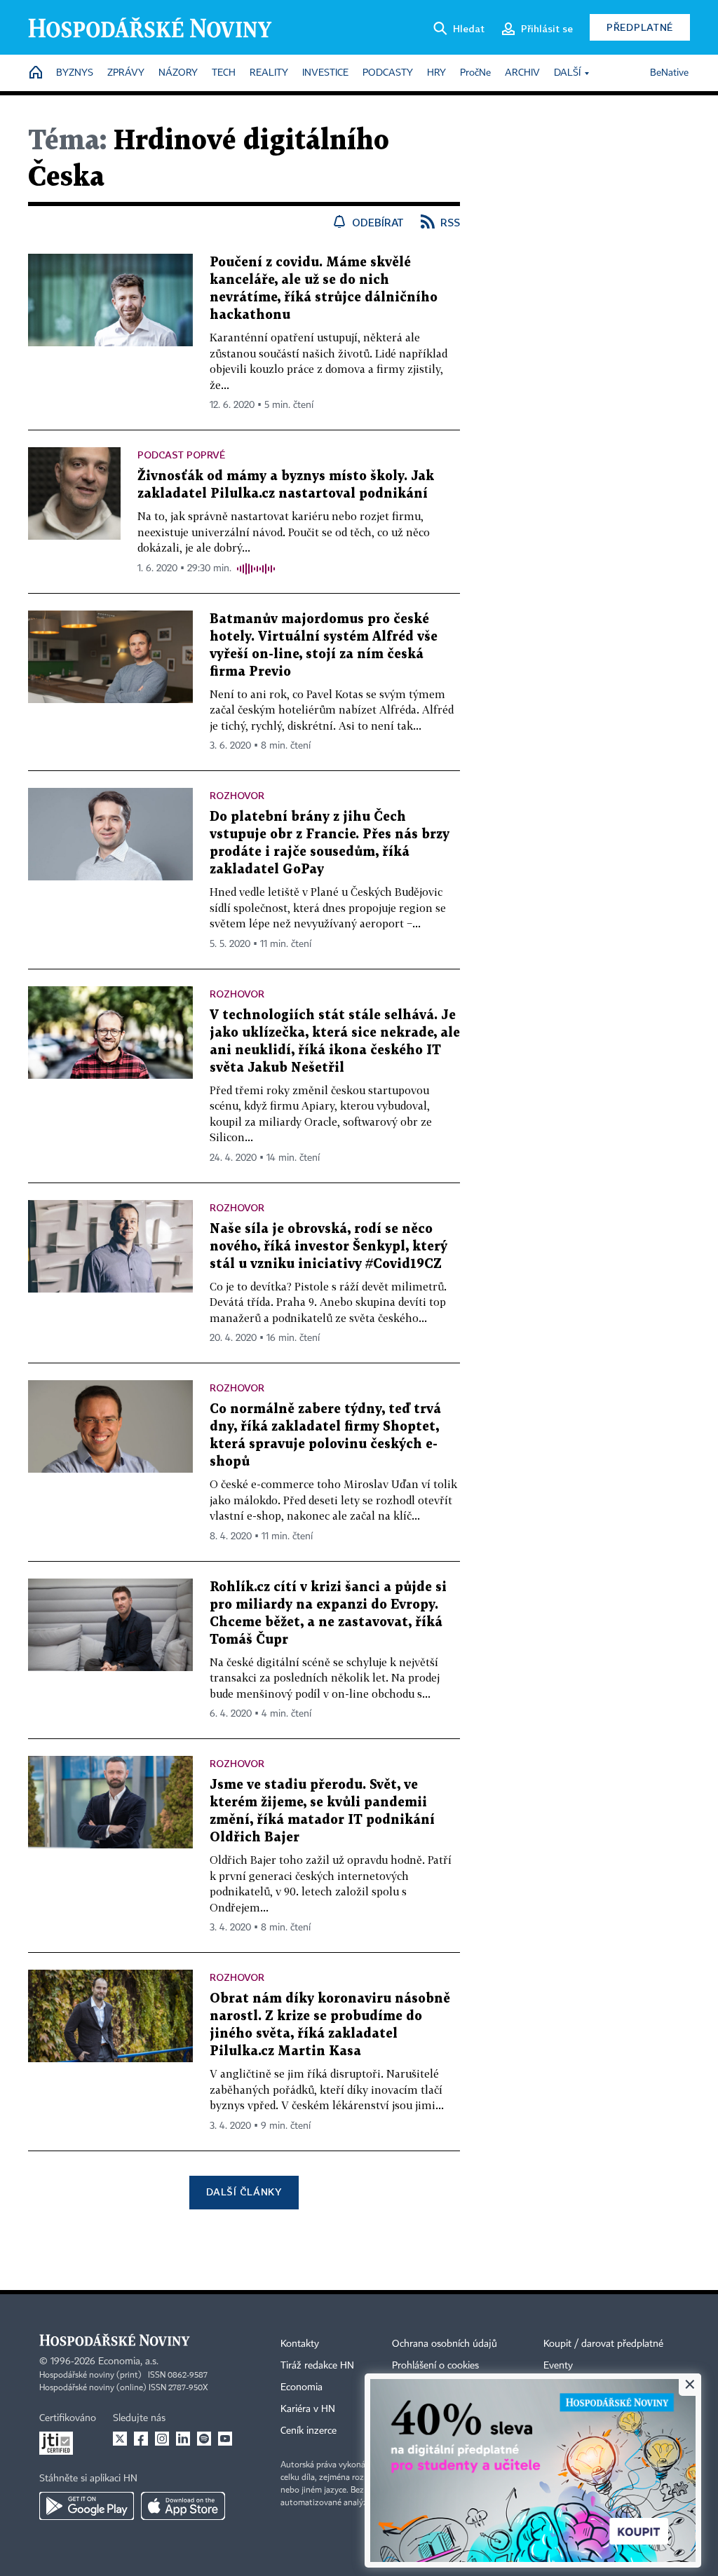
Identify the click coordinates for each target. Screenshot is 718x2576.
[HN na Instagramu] (162, 2439)
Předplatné (640, 27)
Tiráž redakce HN (317, 2366)
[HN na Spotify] (204, 2439)
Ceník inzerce (309, 2431)
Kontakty (300, 2344)
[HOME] (36, 73)
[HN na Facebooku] (141, 2439)
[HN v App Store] (183, 2506)
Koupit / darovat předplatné (603, 2344)
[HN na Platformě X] (120, 2439)
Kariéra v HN (308, 2409)
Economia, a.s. (128, 2362)
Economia (302, 2387)
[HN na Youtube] (225, 2439)
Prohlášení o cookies (435, 2366)
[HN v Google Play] (87, 2506)
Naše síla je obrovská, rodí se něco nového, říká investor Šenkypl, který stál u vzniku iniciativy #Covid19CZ (328, 1247)
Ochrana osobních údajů (445, 2344)
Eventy (558, 2366)
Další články (244, 2192)
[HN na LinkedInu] (183, 2439)
